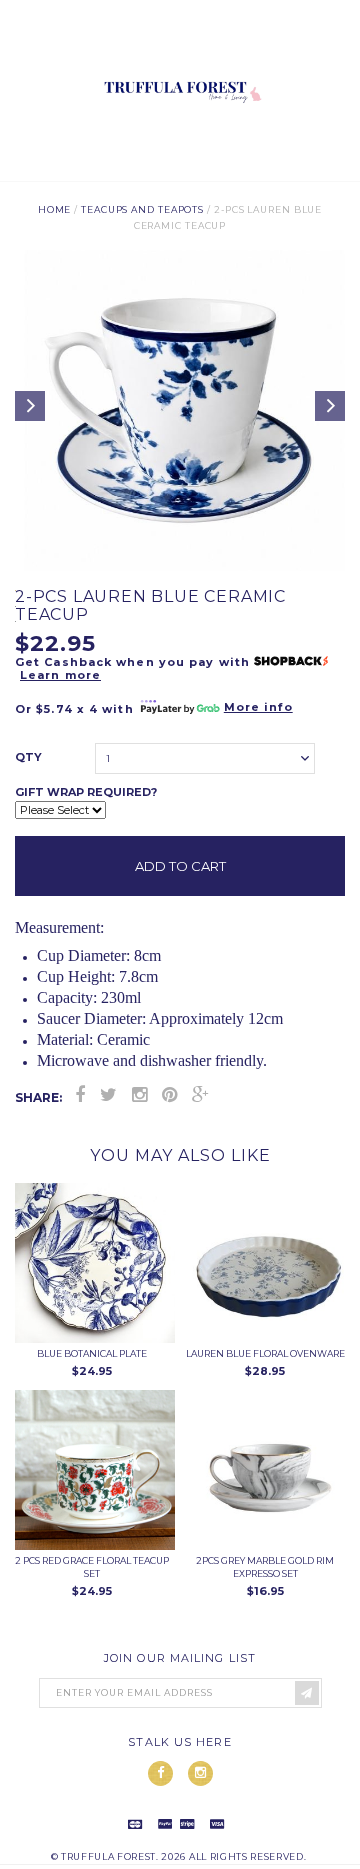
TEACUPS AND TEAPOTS (142, 209)
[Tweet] (108, 1095)
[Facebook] (80, 1095)
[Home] (180, 173)
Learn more (60, 675)
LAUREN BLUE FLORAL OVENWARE (265, 1353)
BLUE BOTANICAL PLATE (92, 1353)
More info (258, 707)
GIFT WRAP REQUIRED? (86, 792)
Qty (28, 757)
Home (55, 209)
